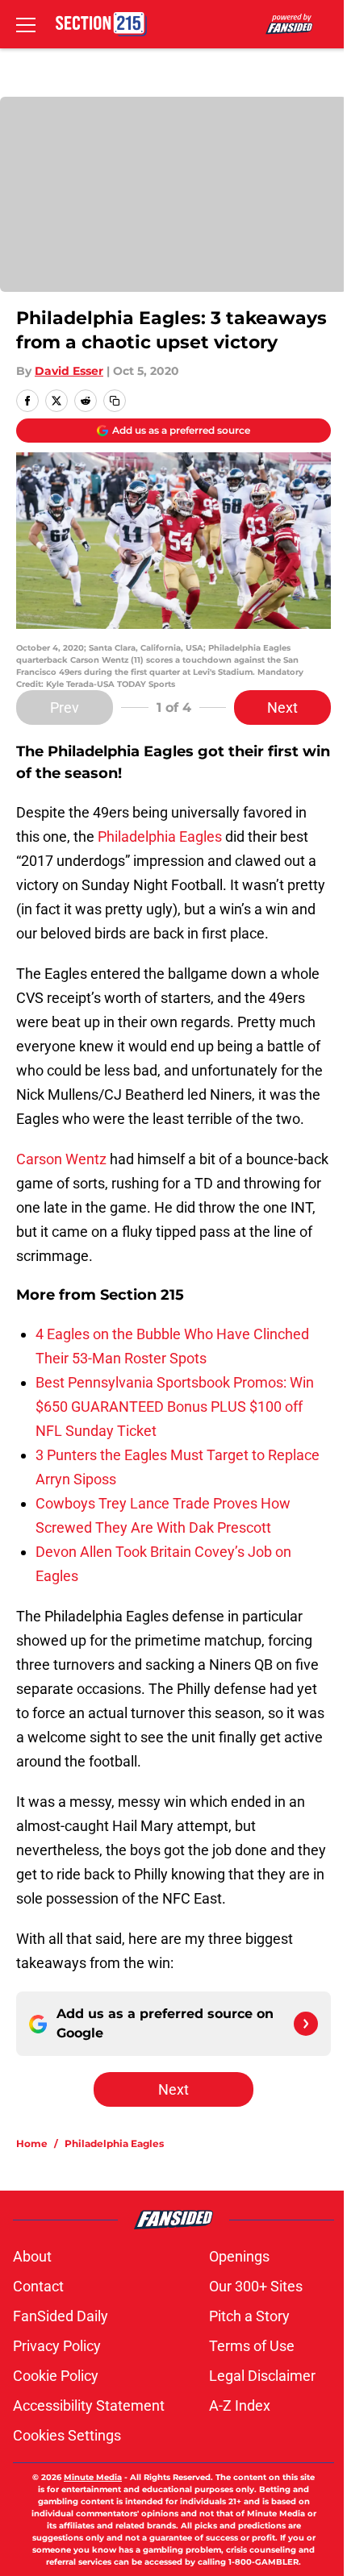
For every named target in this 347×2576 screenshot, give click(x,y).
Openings (239, 2256)
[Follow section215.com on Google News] (306, 2024)
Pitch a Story (249, 2316)
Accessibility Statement (89, 2405)
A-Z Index (240, 2405)
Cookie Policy (56, 2376)
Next (282, 707)
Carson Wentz (61, 1159)
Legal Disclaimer (262, 2376)
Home (32, 2143)
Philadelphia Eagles (160, 836)
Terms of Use (252, 2346)
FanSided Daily (61, 2316)
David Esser (69, 371)
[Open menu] (26, 24)
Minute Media (93, 2477)
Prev (65, 707)
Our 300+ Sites (256, 2286)
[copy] (115, 401)
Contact (38, 2286)
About (32, 2256)
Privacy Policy (57, 2346)
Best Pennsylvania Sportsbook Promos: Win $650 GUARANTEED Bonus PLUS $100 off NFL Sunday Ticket (175, 1407)
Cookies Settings (67, 2435)
